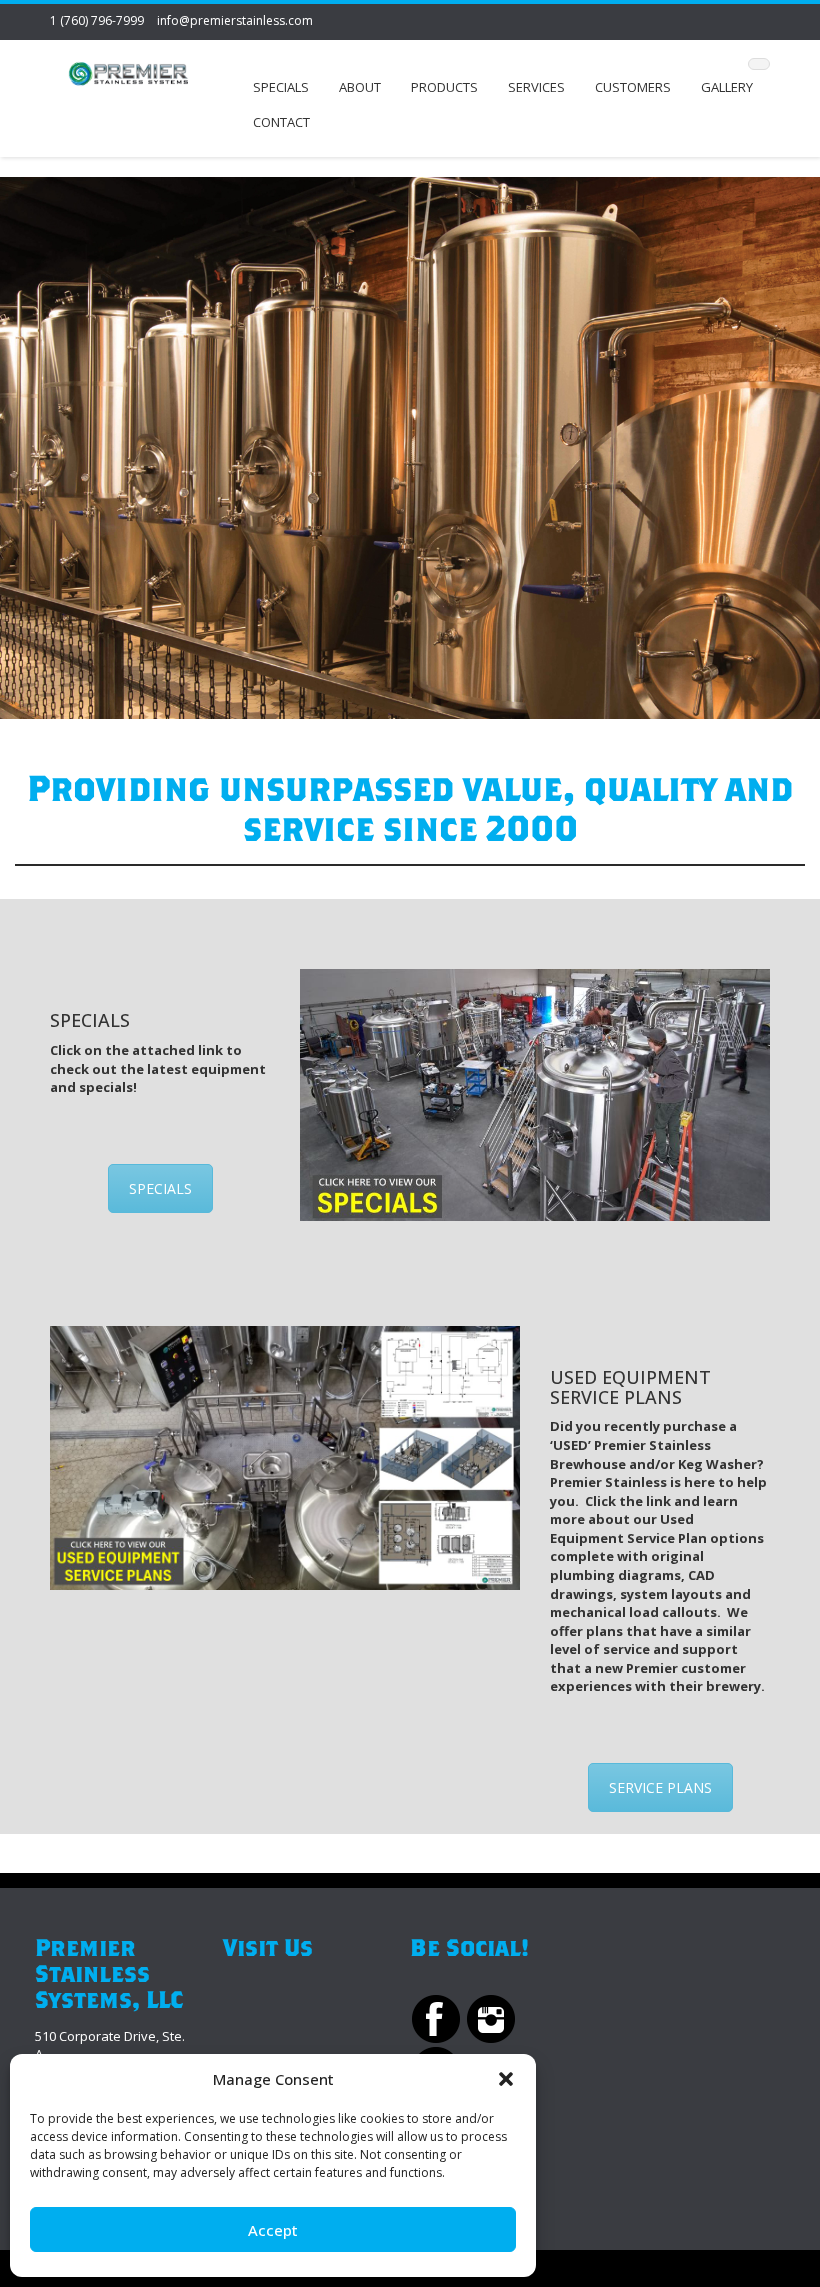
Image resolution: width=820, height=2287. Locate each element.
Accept (273, 2230)
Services (536, 87)
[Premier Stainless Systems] (128, 76)
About (360, 87)
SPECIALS (160, 1188)
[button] (506, 2079)
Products (444, 87)
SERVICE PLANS (660, 1787)
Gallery (727, 87)
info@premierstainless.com (235, 20)
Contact (281, 122)
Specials (281, 87)
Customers (633, 87)
